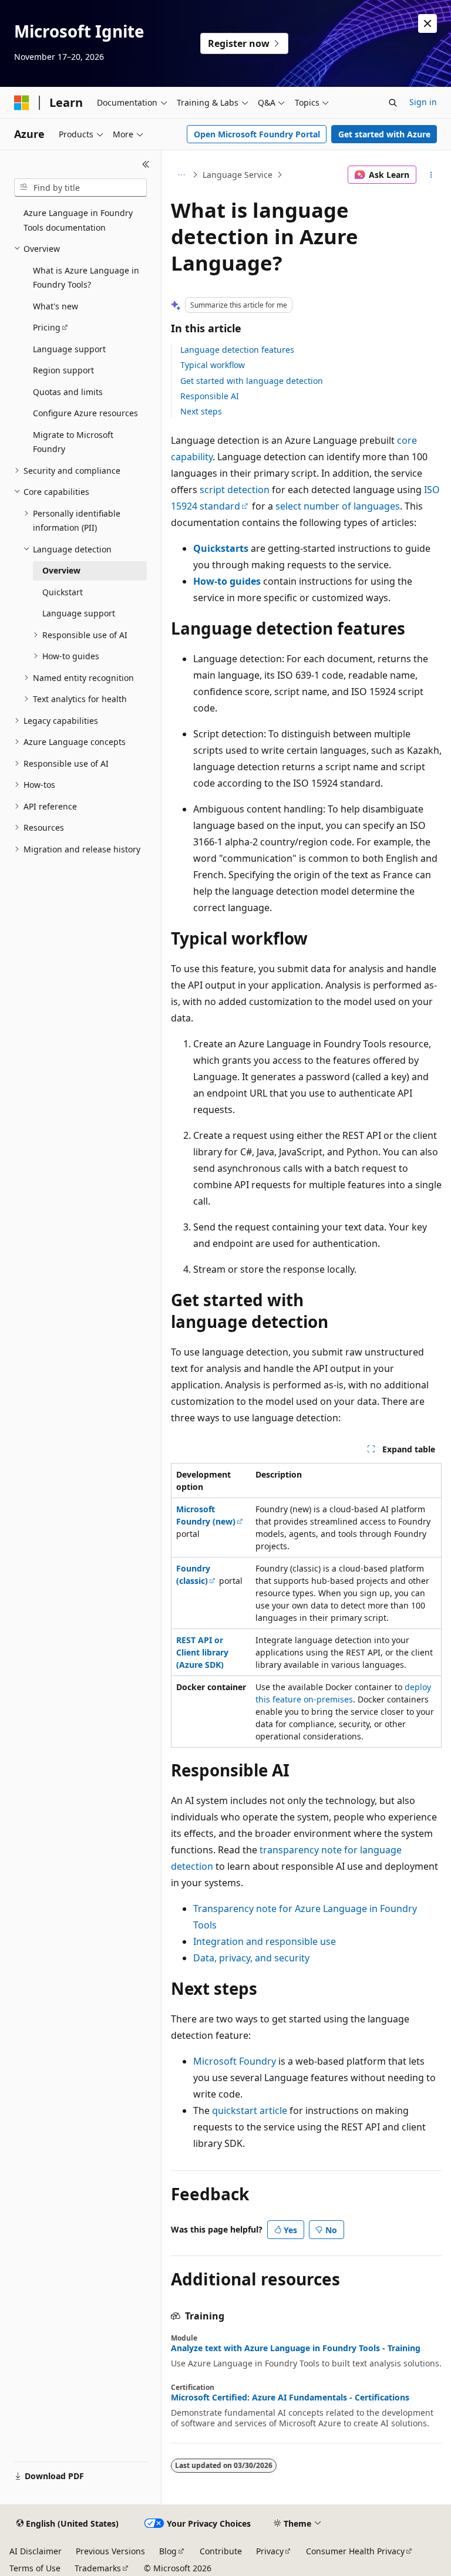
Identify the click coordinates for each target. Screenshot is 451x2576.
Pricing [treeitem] (47, 327)
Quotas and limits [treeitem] (68, 392)
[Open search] (393, 103)
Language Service (238, 175)
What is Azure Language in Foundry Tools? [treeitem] (86, 278)
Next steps (201, 411)
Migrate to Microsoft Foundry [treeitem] (73, 442)
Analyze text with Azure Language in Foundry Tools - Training (296, 2348)
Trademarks (98, 2568)
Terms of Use (35, 2568)
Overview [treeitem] (61, 570)
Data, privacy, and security (251, 1958)
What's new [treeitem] (55, 306)
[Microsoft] (22, 103)
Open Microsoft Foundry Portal (257, 134)
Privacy (270, 2551)
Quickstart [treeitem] (63, 592)
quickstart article (250, 2110)
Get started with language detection (252, 381)
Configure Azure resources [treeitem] (85, 413)
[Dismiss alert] (428, 23)
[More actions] (431, 175)
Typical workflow (213, 365)
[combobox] (80, 188)
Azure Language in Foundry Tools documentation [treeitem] (78, 220)
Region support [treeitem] (63, 370)
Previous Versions (110, 2551)
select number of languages (338, 506)
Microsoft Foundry (235, 2061)
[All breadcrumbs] (181, 175)
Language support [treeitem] (69, 349)
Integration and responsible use (265, 1941)
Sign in (423, 102)
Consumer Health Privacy (355, 2551)
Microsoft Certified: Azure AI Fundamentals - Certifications (290, 2398)
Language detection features (237, 350)
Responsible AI (210, 396)
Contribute (221, 2551)
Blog (168, 2551)
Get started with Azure (384, 134)
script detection (235, 490)
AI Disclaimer (36, 2551)
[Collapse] (146, 164)
